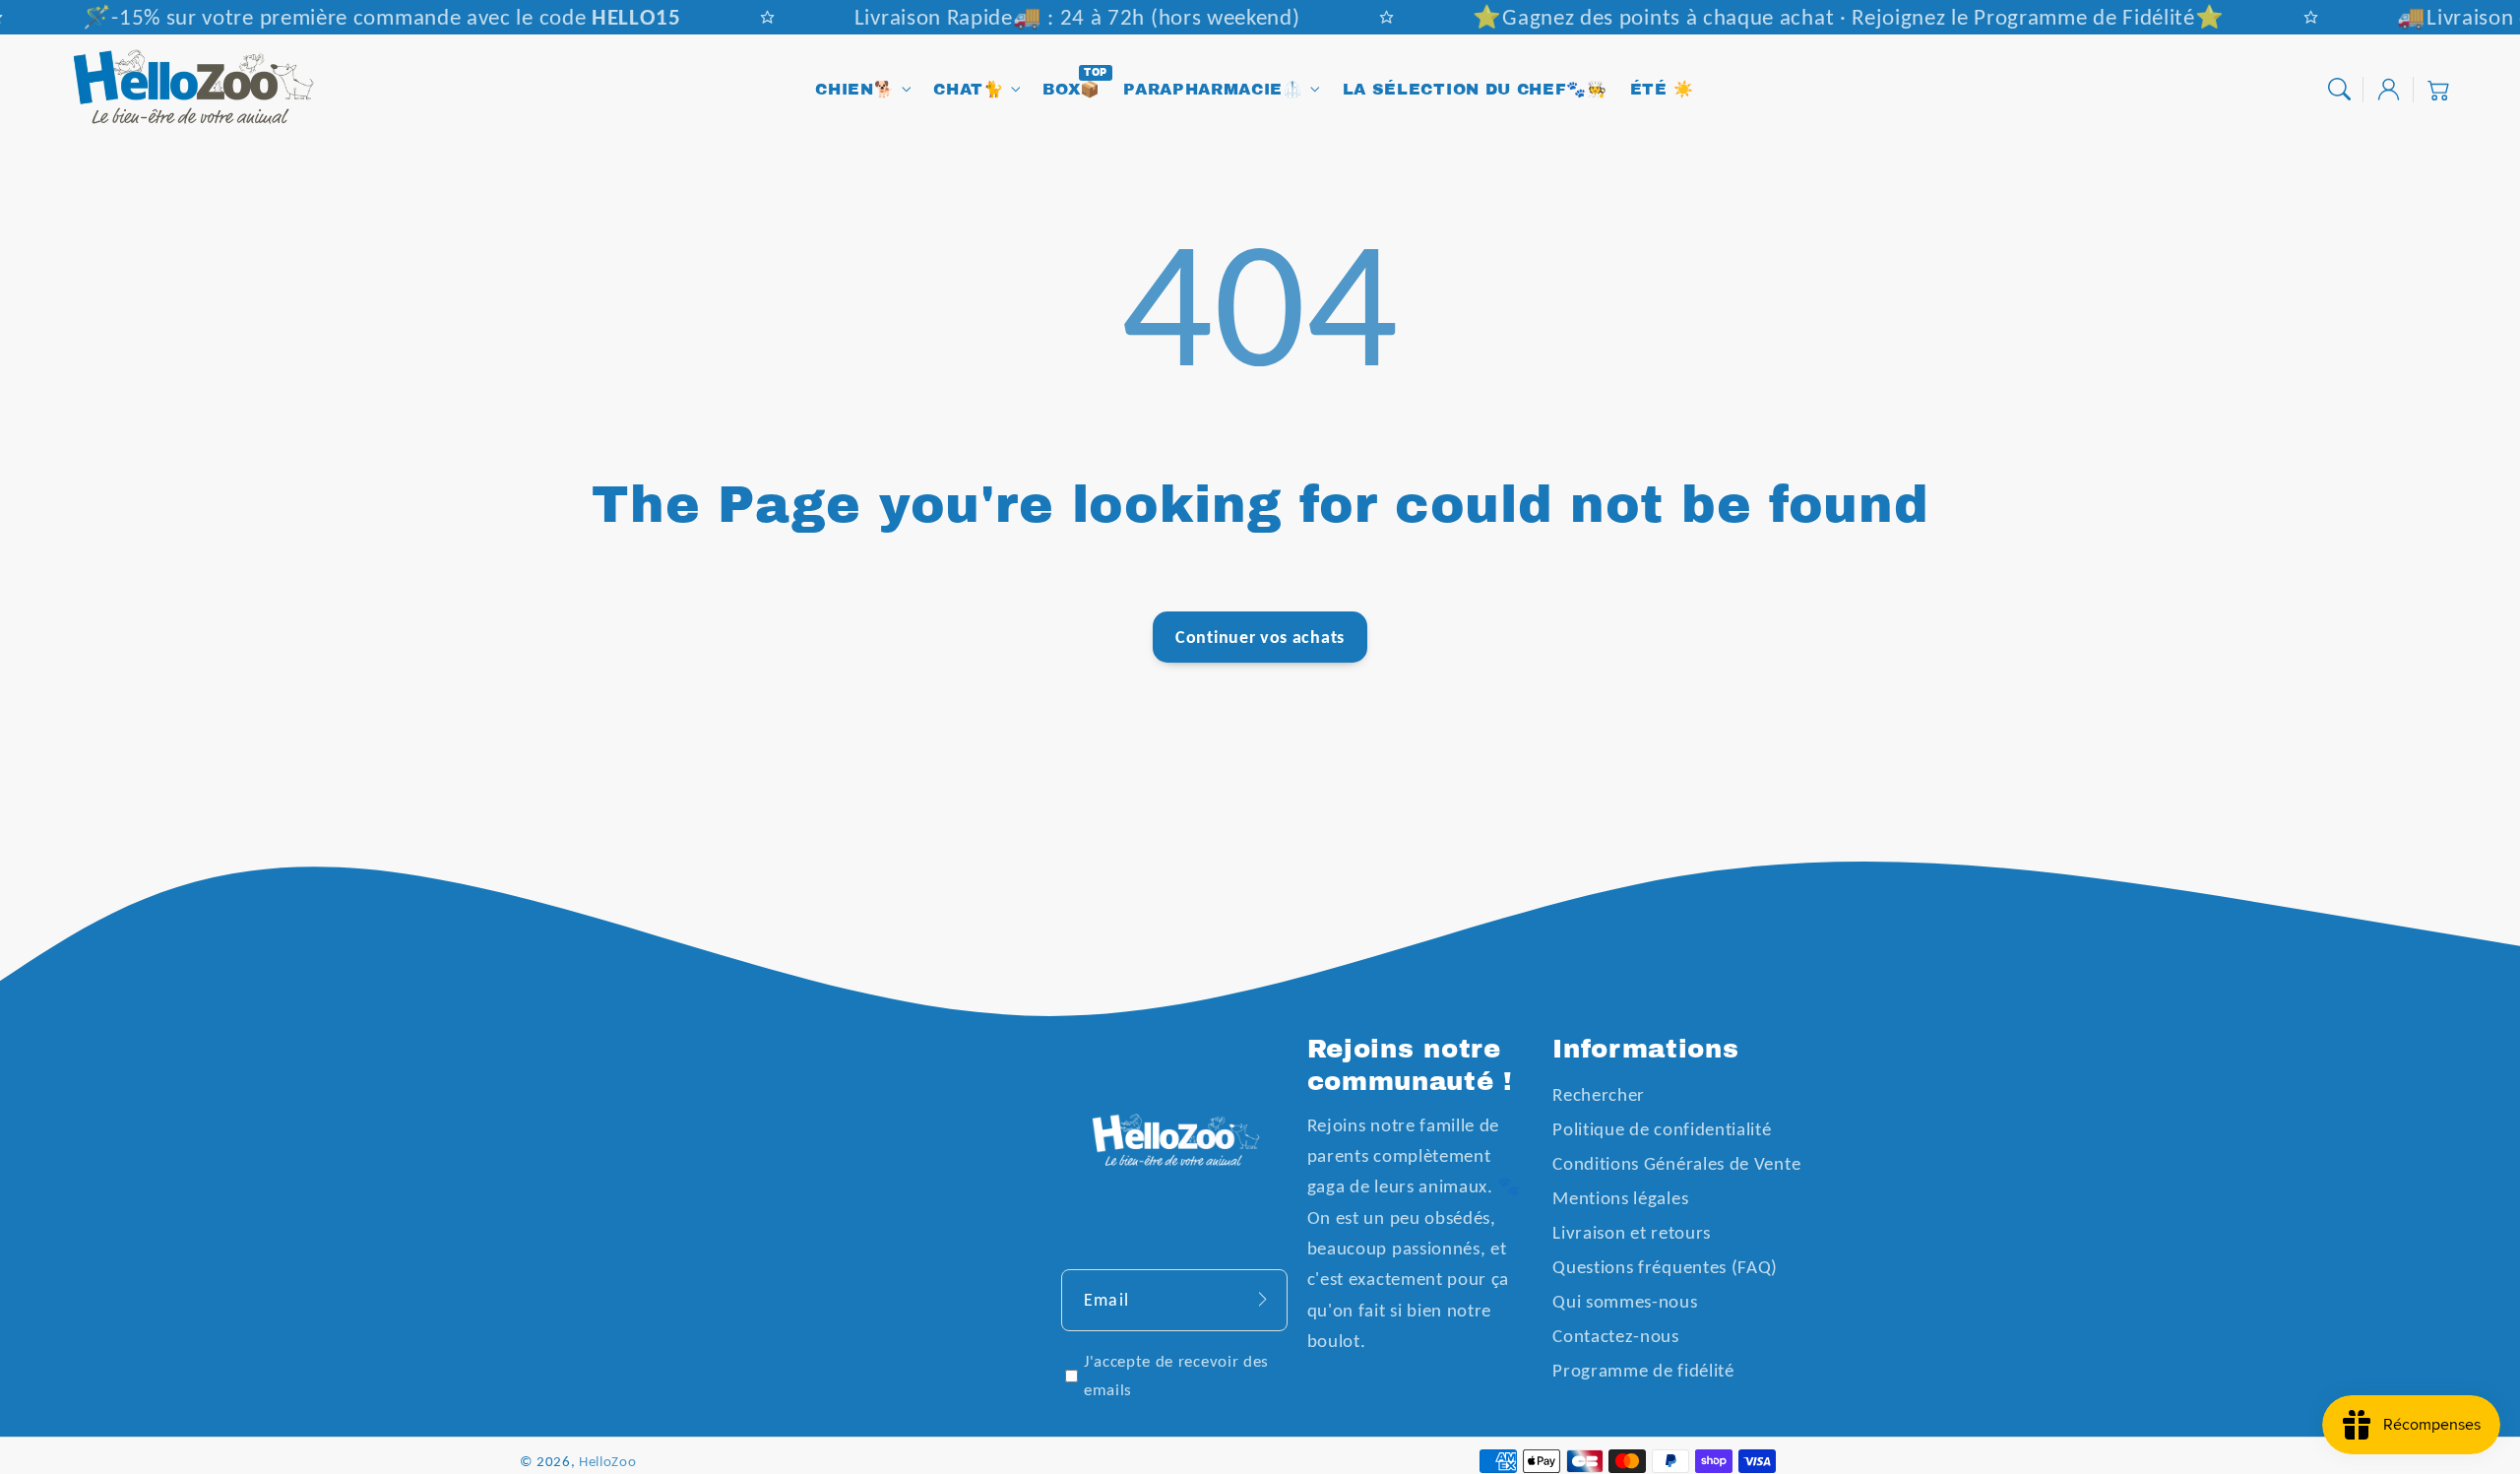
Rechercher (1599, 1094)
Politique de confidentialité (1662, 1129)
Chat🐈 (968, 89)
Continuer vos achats (1260, 637)
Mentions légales (1620, 1198)
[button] (2339, 90)
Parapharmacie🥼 (1213, 89)
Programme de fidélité (1643, 1370)
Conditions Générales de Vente (1676, 1163)
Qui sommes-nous (1625, 1301)
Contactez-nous (1616, 1336)
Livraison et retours (1632, 1232)
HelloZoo (608, 1461)
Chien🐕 (854, 89)
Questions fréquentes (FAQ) (1665, 1267)
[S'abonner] (1262, 1300)
